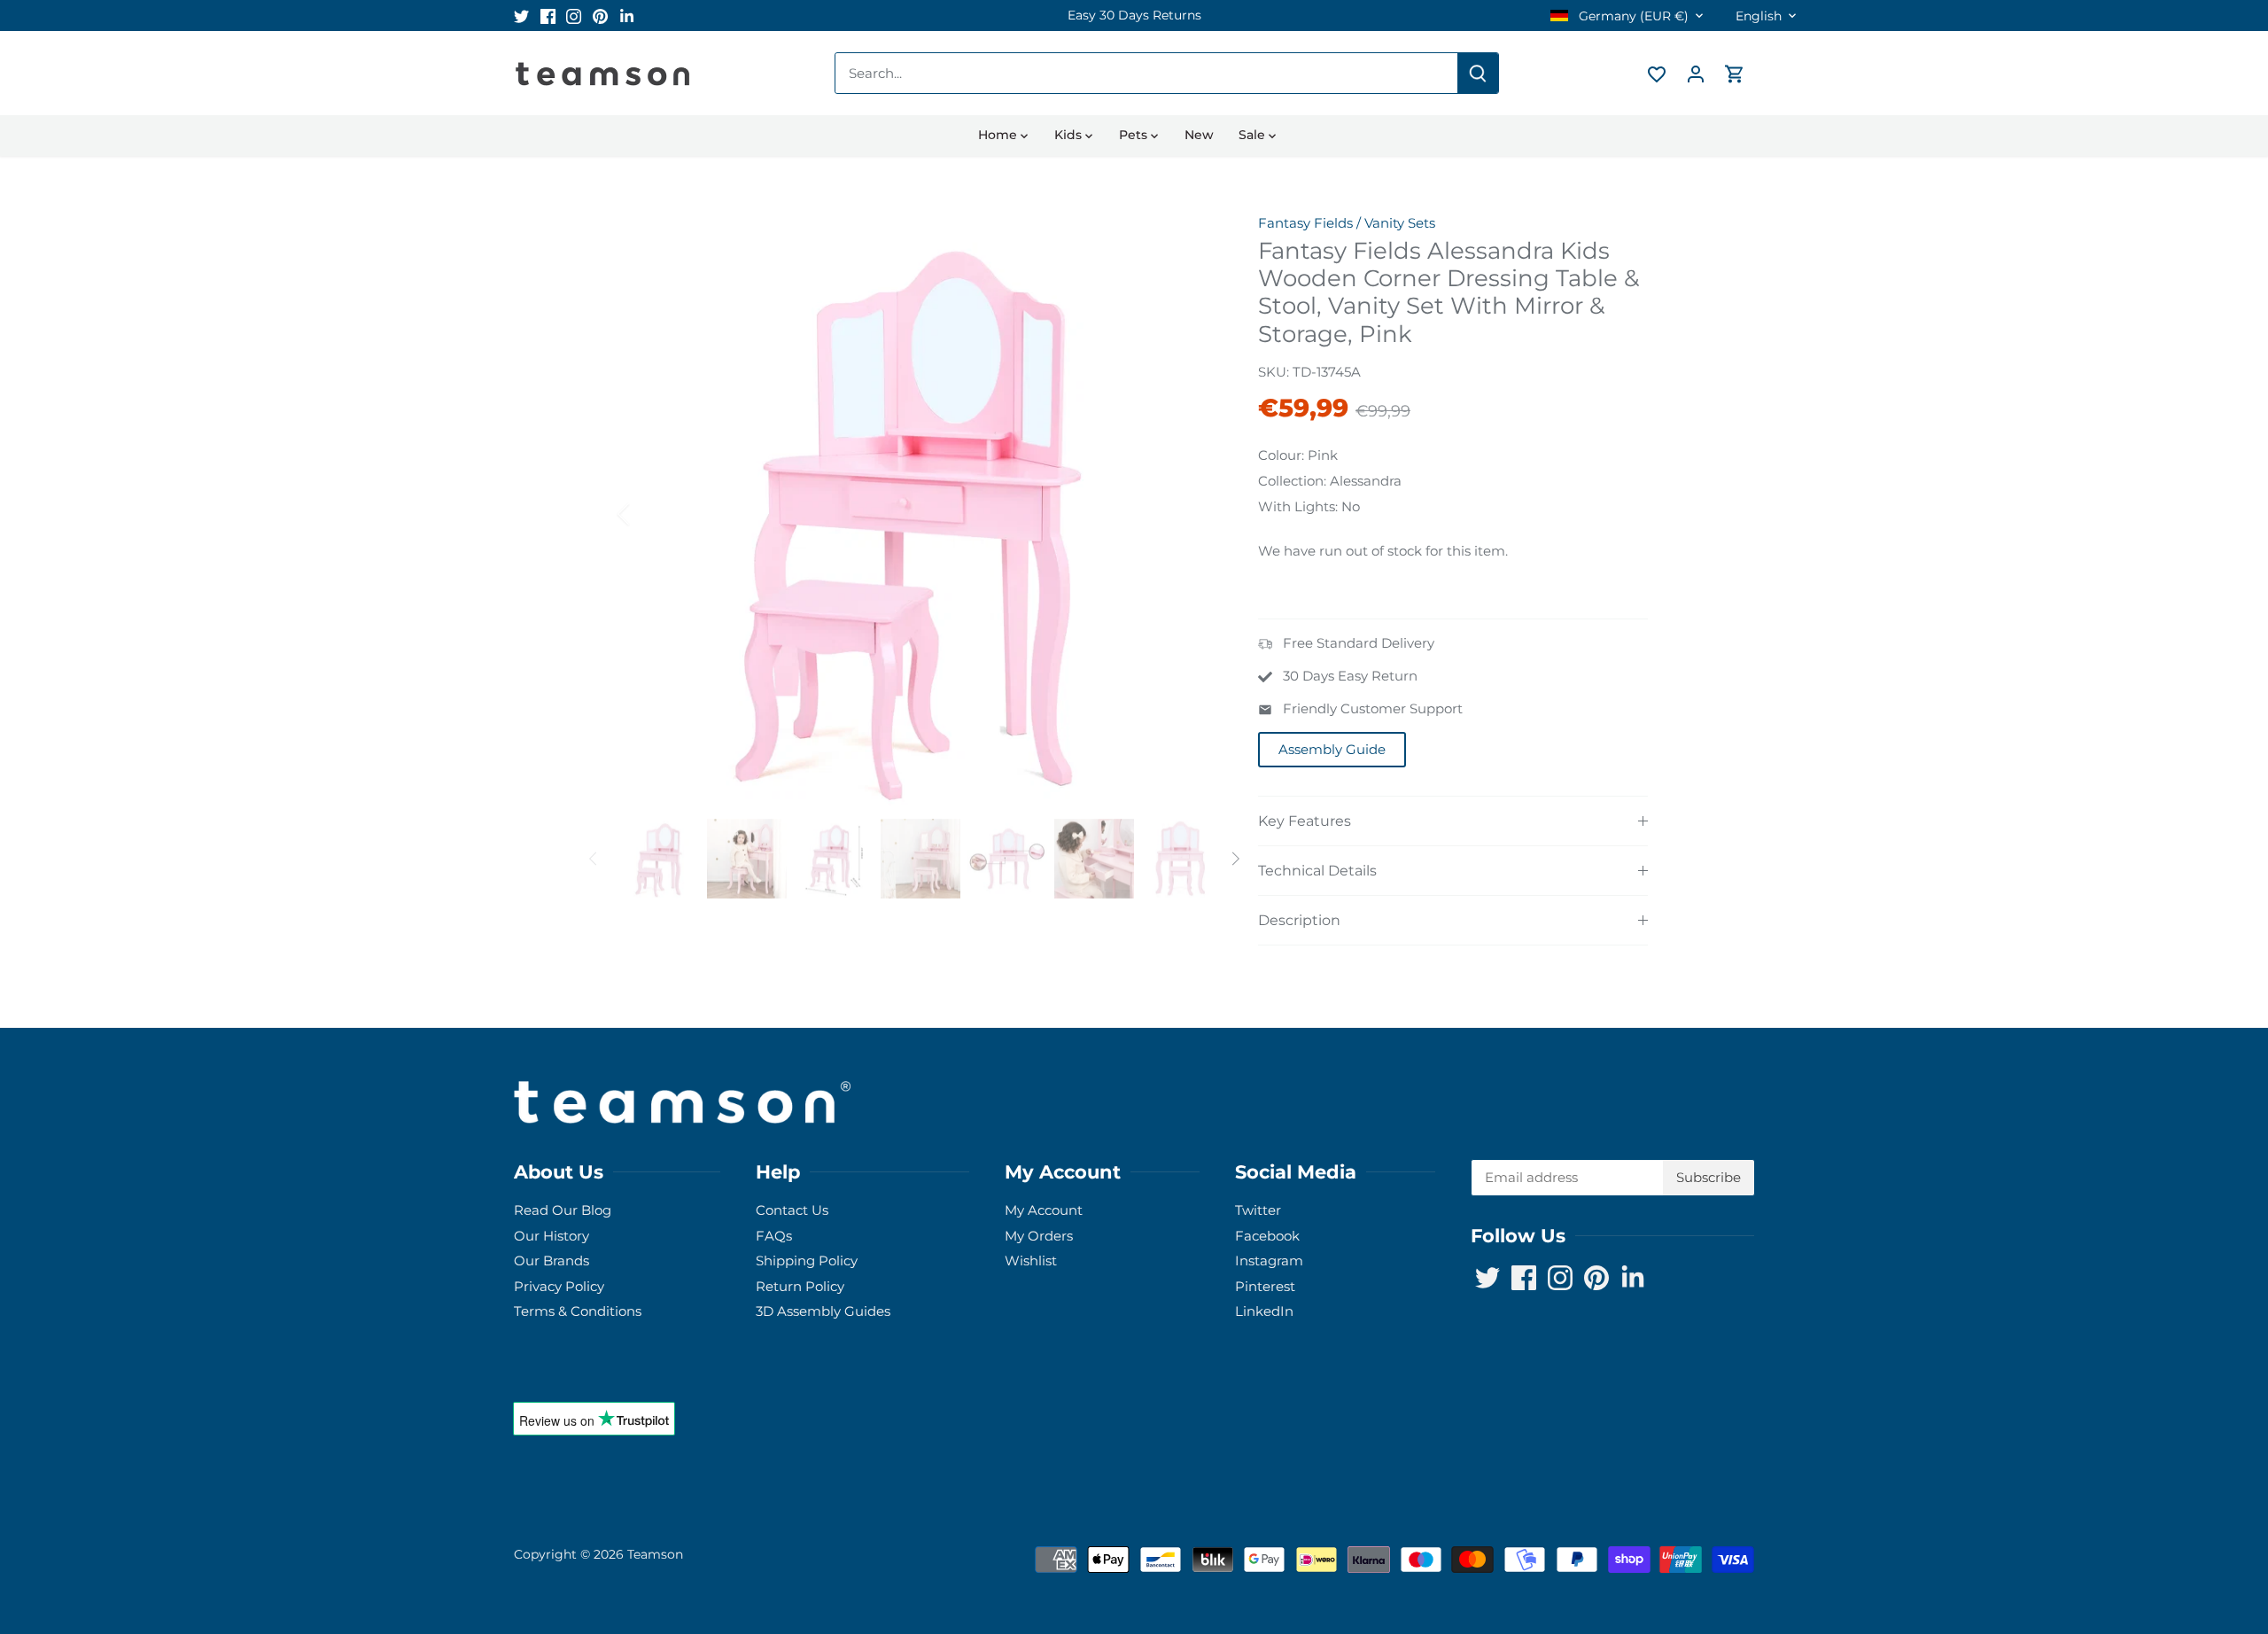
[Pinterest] (2040, 1548)
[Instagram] (2013, 1548)
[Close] (2208, 1364)
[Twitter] (1960, 1548)
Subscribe (2144, 1493)
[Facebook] (1987, 1548)
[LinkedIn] (2066, 1548)
